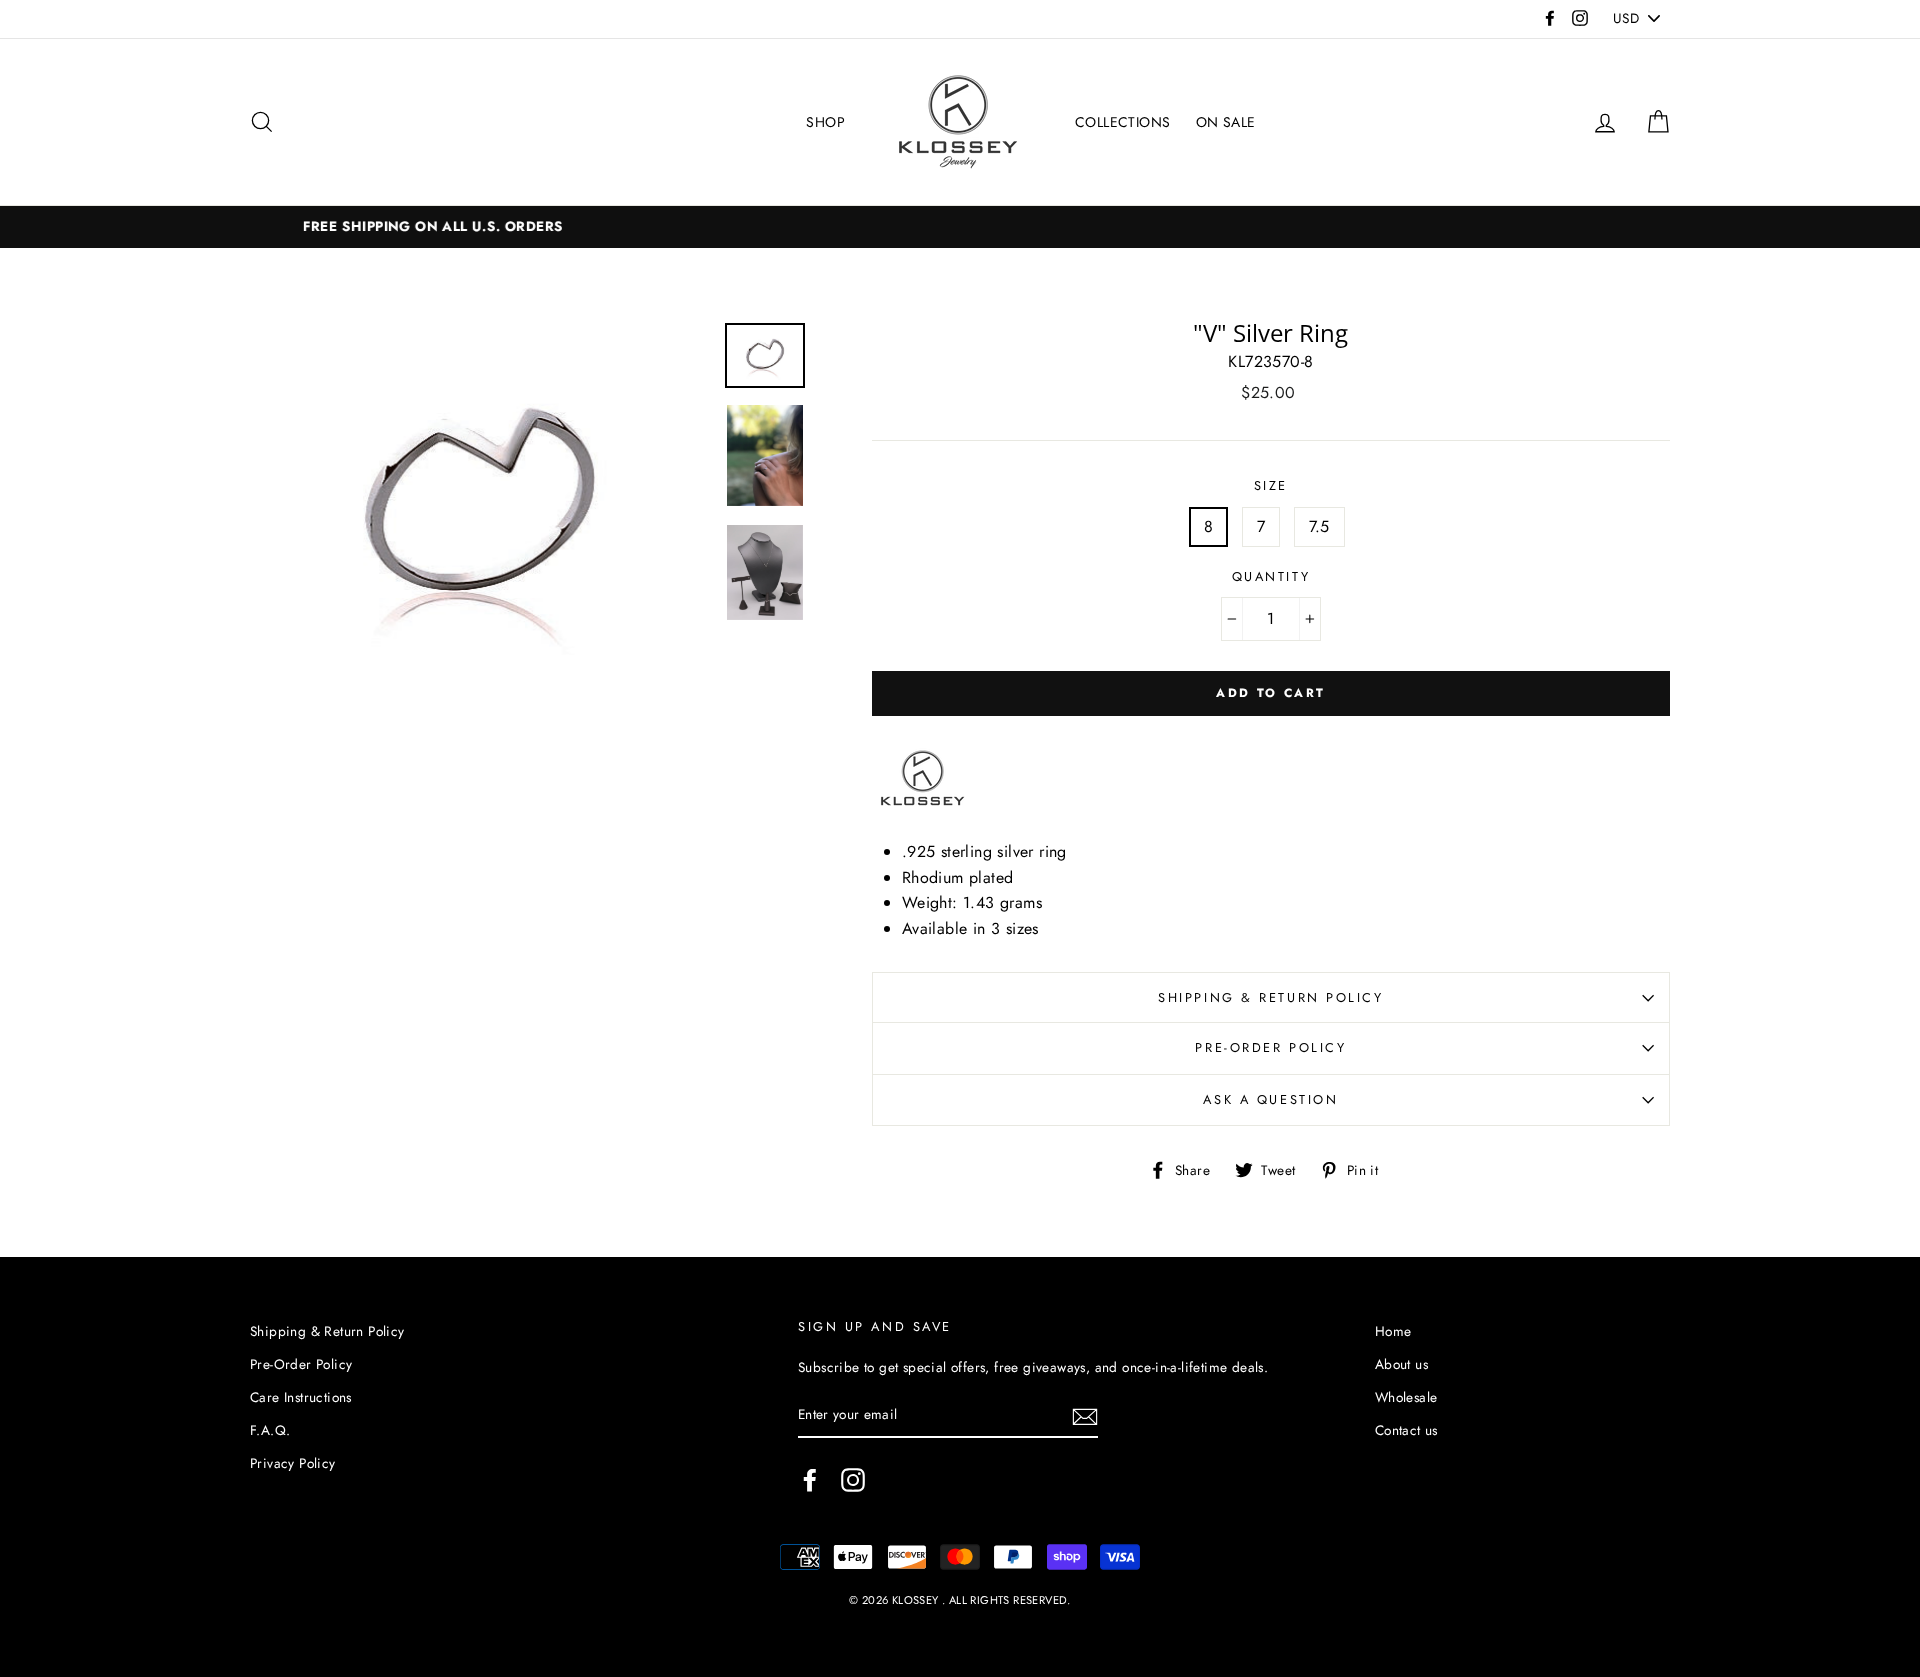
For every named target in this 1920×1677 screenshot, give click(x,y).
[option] (960, 227)
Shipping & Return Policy (1270, 997)
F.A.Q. (270, 1430)
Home (1393, 1331)
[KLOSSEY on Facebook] (810, 1480)
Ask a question (1270, 1099)
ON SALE (1226, 122)
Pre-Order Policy (1270, 1047)
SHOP (825, 122)
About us (1401, 1364)
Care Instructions (301, 1397)
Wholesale (1406, 1397)
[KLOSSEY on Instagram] (853, 1480)
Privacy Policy (293, 1463)
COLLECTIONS (1122, 122)
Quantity (1271, 576)
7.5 (1319, 526)
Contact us (1406, 1430)
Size (1271, 485)
